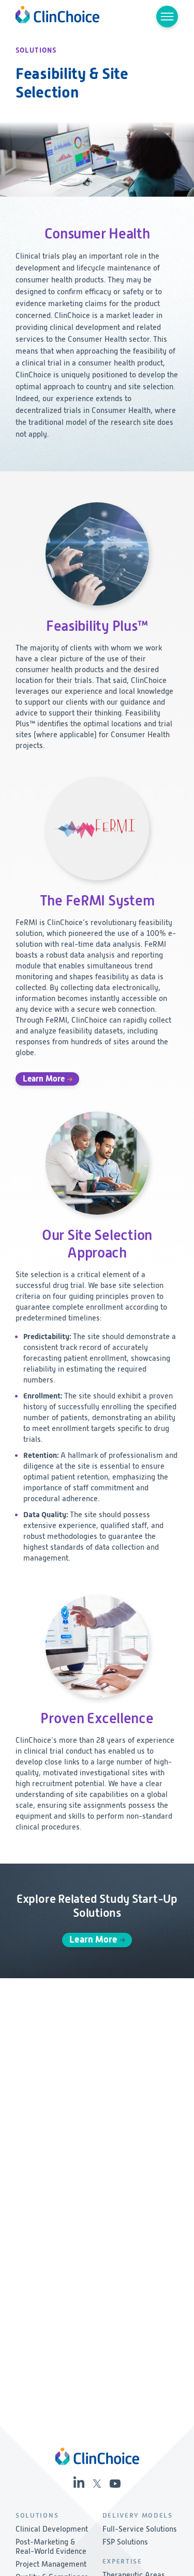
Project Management (51, 2564)
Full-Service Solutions (140, 2529)
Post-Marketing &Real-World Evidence (51, 2547)
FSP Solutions (125, 2542)
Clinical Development (52, 2529)
